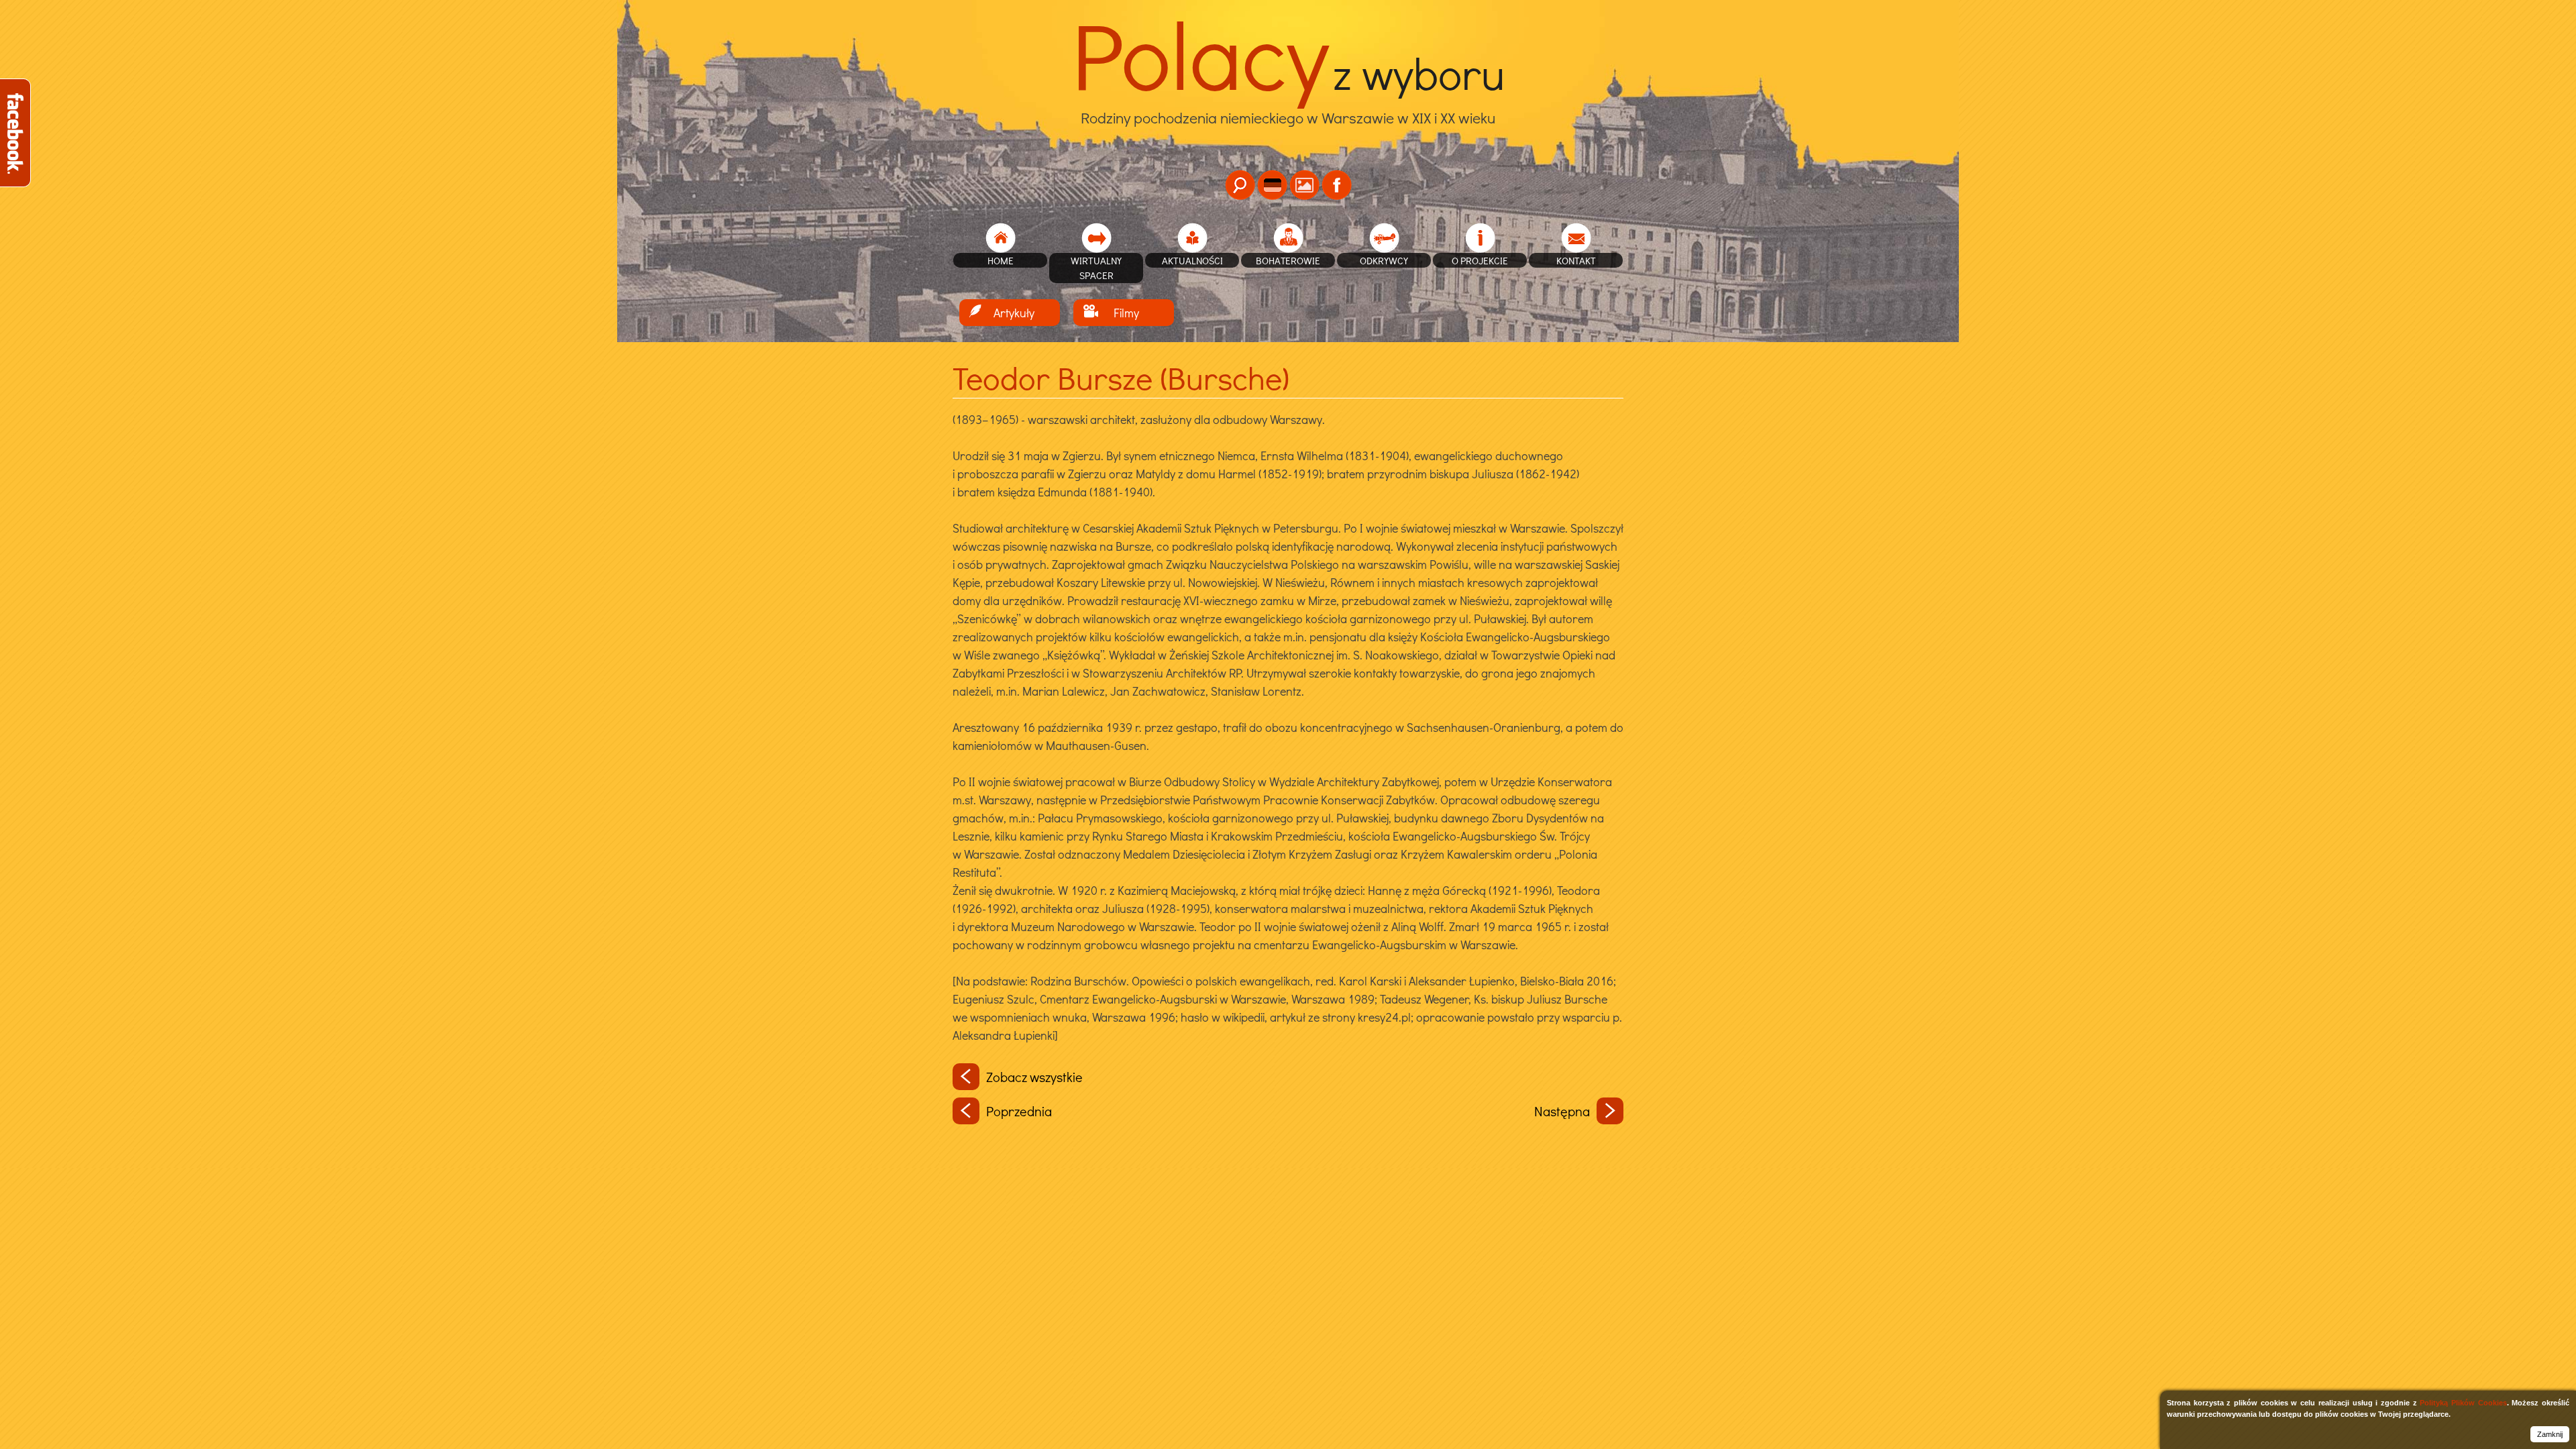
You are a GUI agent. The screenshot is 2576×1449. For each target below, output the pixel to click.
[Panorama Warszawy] (1304, 185)
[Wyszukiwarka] (1240, 185)
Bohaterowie (1288, 260)
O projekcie (1480, 260)
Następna (1562, 1111)
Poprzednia (1019, 1111)
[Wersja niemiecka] (1272, 185)
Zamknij (2550, 1434)
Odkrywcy (1384, 260)
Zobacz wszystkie (1034, 1077)
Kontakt (1576, 260)
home (1001, 260)
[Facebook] (1337, 185)
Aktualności (1192, 260)
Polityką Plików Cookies (2463, 1403)
